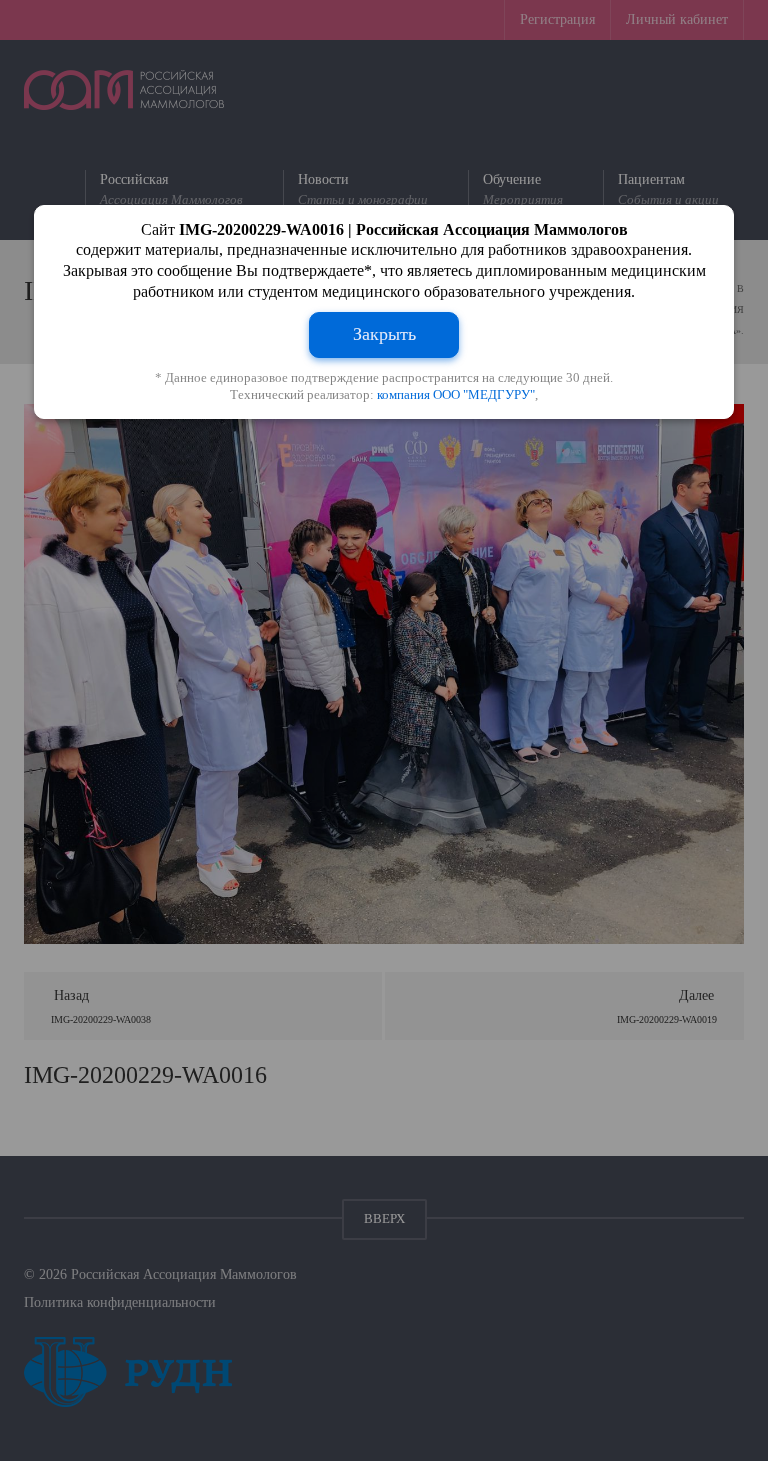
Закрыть (384, 334)
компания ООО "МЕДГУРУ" (456, 394)
